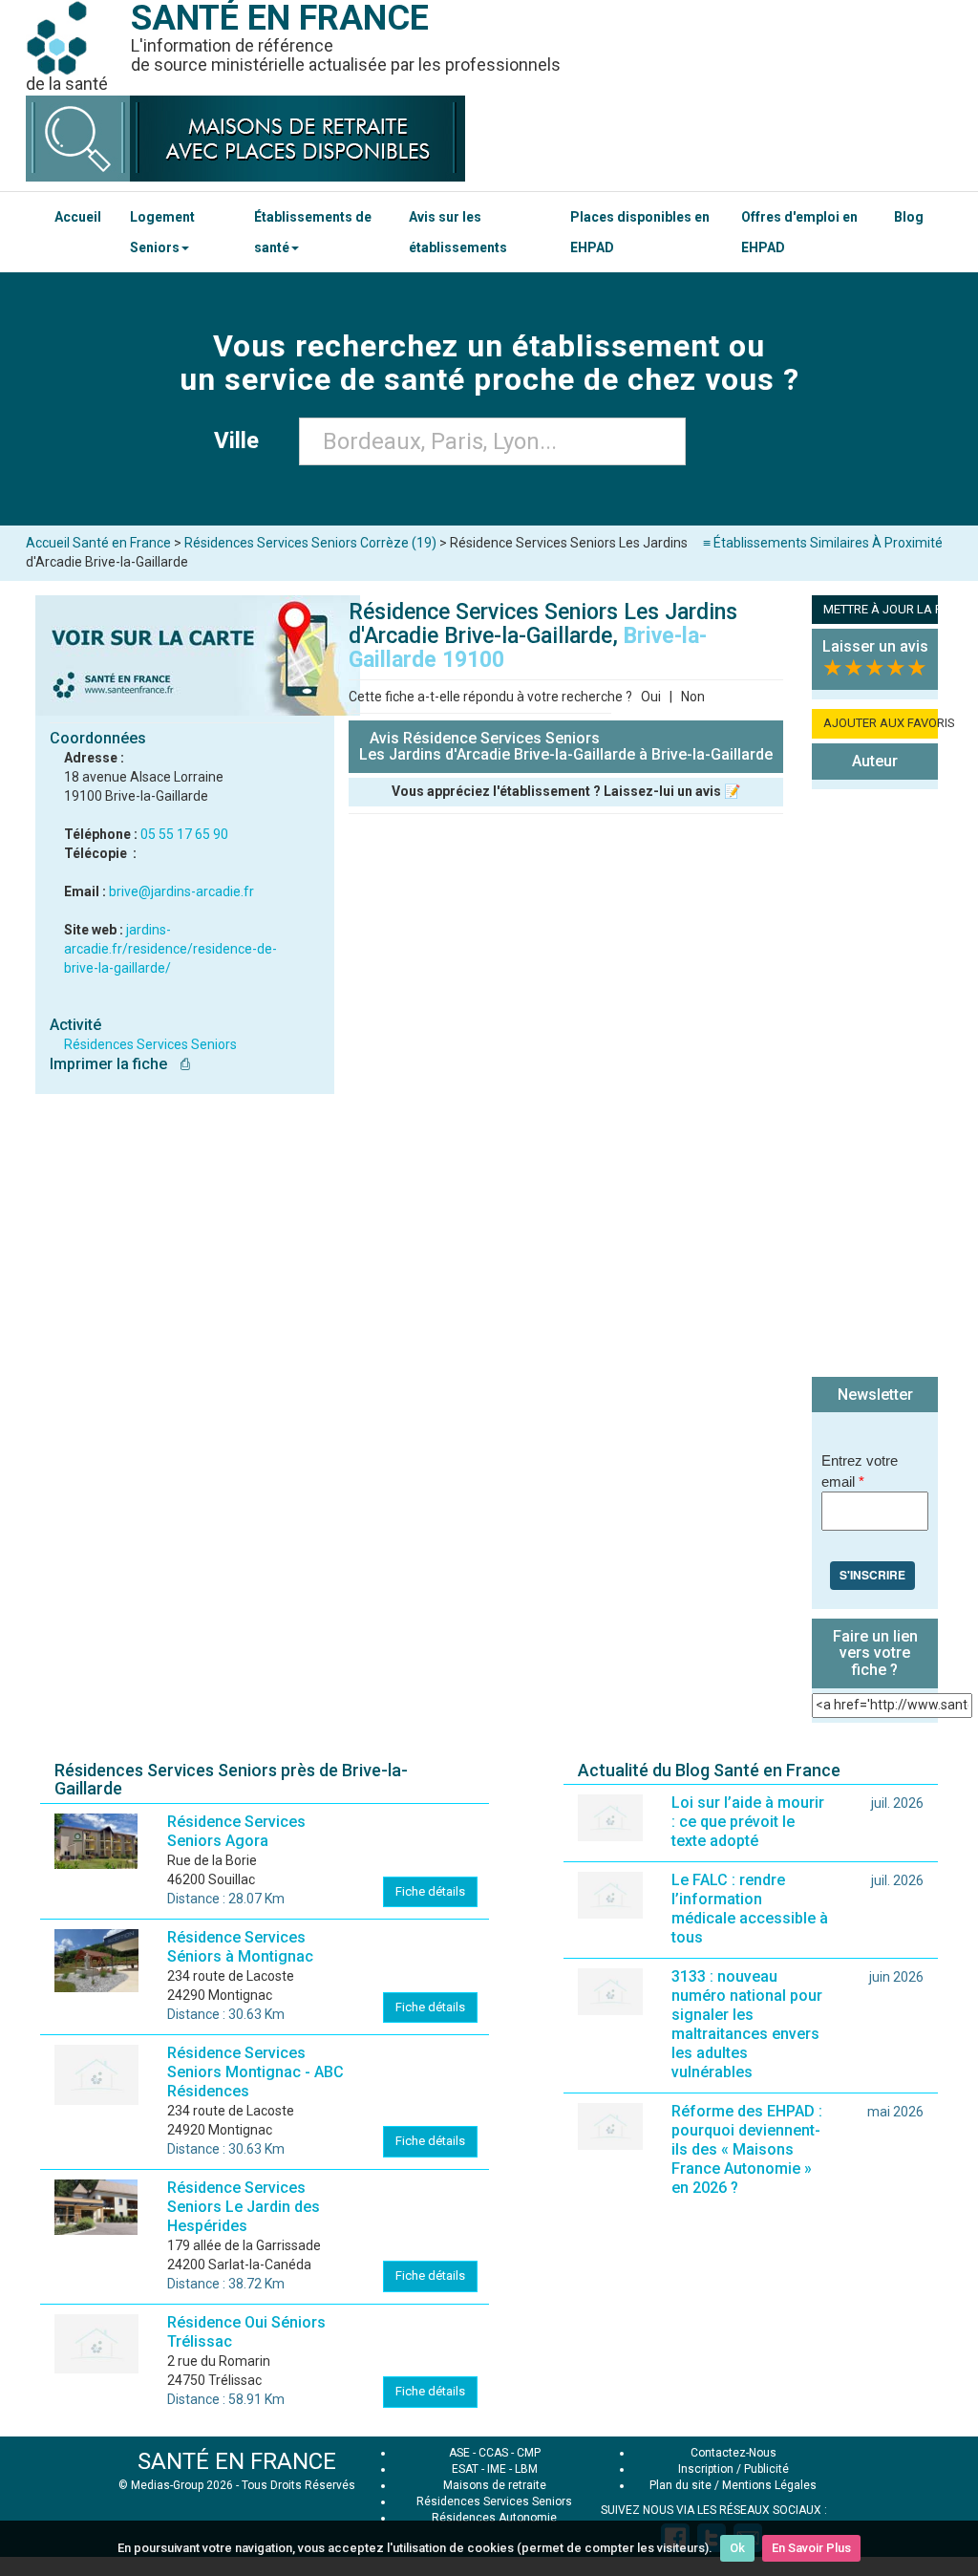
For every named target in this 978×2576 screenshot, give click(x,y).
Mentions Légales (769, 2485)
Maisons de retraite (495, 2485)
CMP (529, 2453)
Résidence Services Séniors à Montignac (240, 1947)
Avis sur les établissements (458, 232)
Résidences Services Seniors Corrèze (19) (310, 543)
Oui (651, 697)
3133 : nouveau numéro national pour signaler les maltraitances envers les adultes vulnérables (747, 2024)
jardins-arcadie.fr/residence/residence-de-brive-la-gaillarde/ (170, 949)
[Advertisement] (875, 1085)
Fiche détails (430, 1891)
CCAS (493, 2453)
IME (497, 2469)
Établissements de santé (313, 232)
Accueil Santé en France (98, 543)
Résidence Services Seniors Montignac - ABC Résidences (255, 2072)
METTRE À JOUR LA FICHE (881, 609)
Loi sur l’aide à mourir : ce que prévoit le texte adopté (748, 1822)
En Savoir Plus (811, 2548)
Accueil (78, 217)
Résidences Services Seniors (150, 1044)
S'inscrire (872, 1575)
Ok (737, 2548)
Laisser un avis (875, 646)
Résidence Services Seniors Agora (236, 1831)
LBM (526, 2469)
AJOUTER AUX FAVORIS (881, 723)
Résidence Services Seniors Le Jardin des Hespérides (244, 2207)
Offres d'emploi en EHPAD (799, 232)
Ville (242, 440)
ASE (459, 2453)
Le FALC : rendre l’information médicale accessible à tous (750, 1909)
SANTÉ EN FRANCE (237, 2461)
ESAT (465, 2469)
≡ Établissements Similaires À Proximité (823, 543)
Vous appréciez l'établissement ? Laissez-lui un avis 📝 (566, 791)
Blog (909, 217)
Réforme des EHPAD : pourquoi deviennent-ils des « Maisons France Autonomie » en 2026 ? (747, 2149)
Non (693, 697)
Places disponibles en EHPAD (640, 232)
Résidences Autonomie (494, 2518)
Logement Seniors (162, 232)
